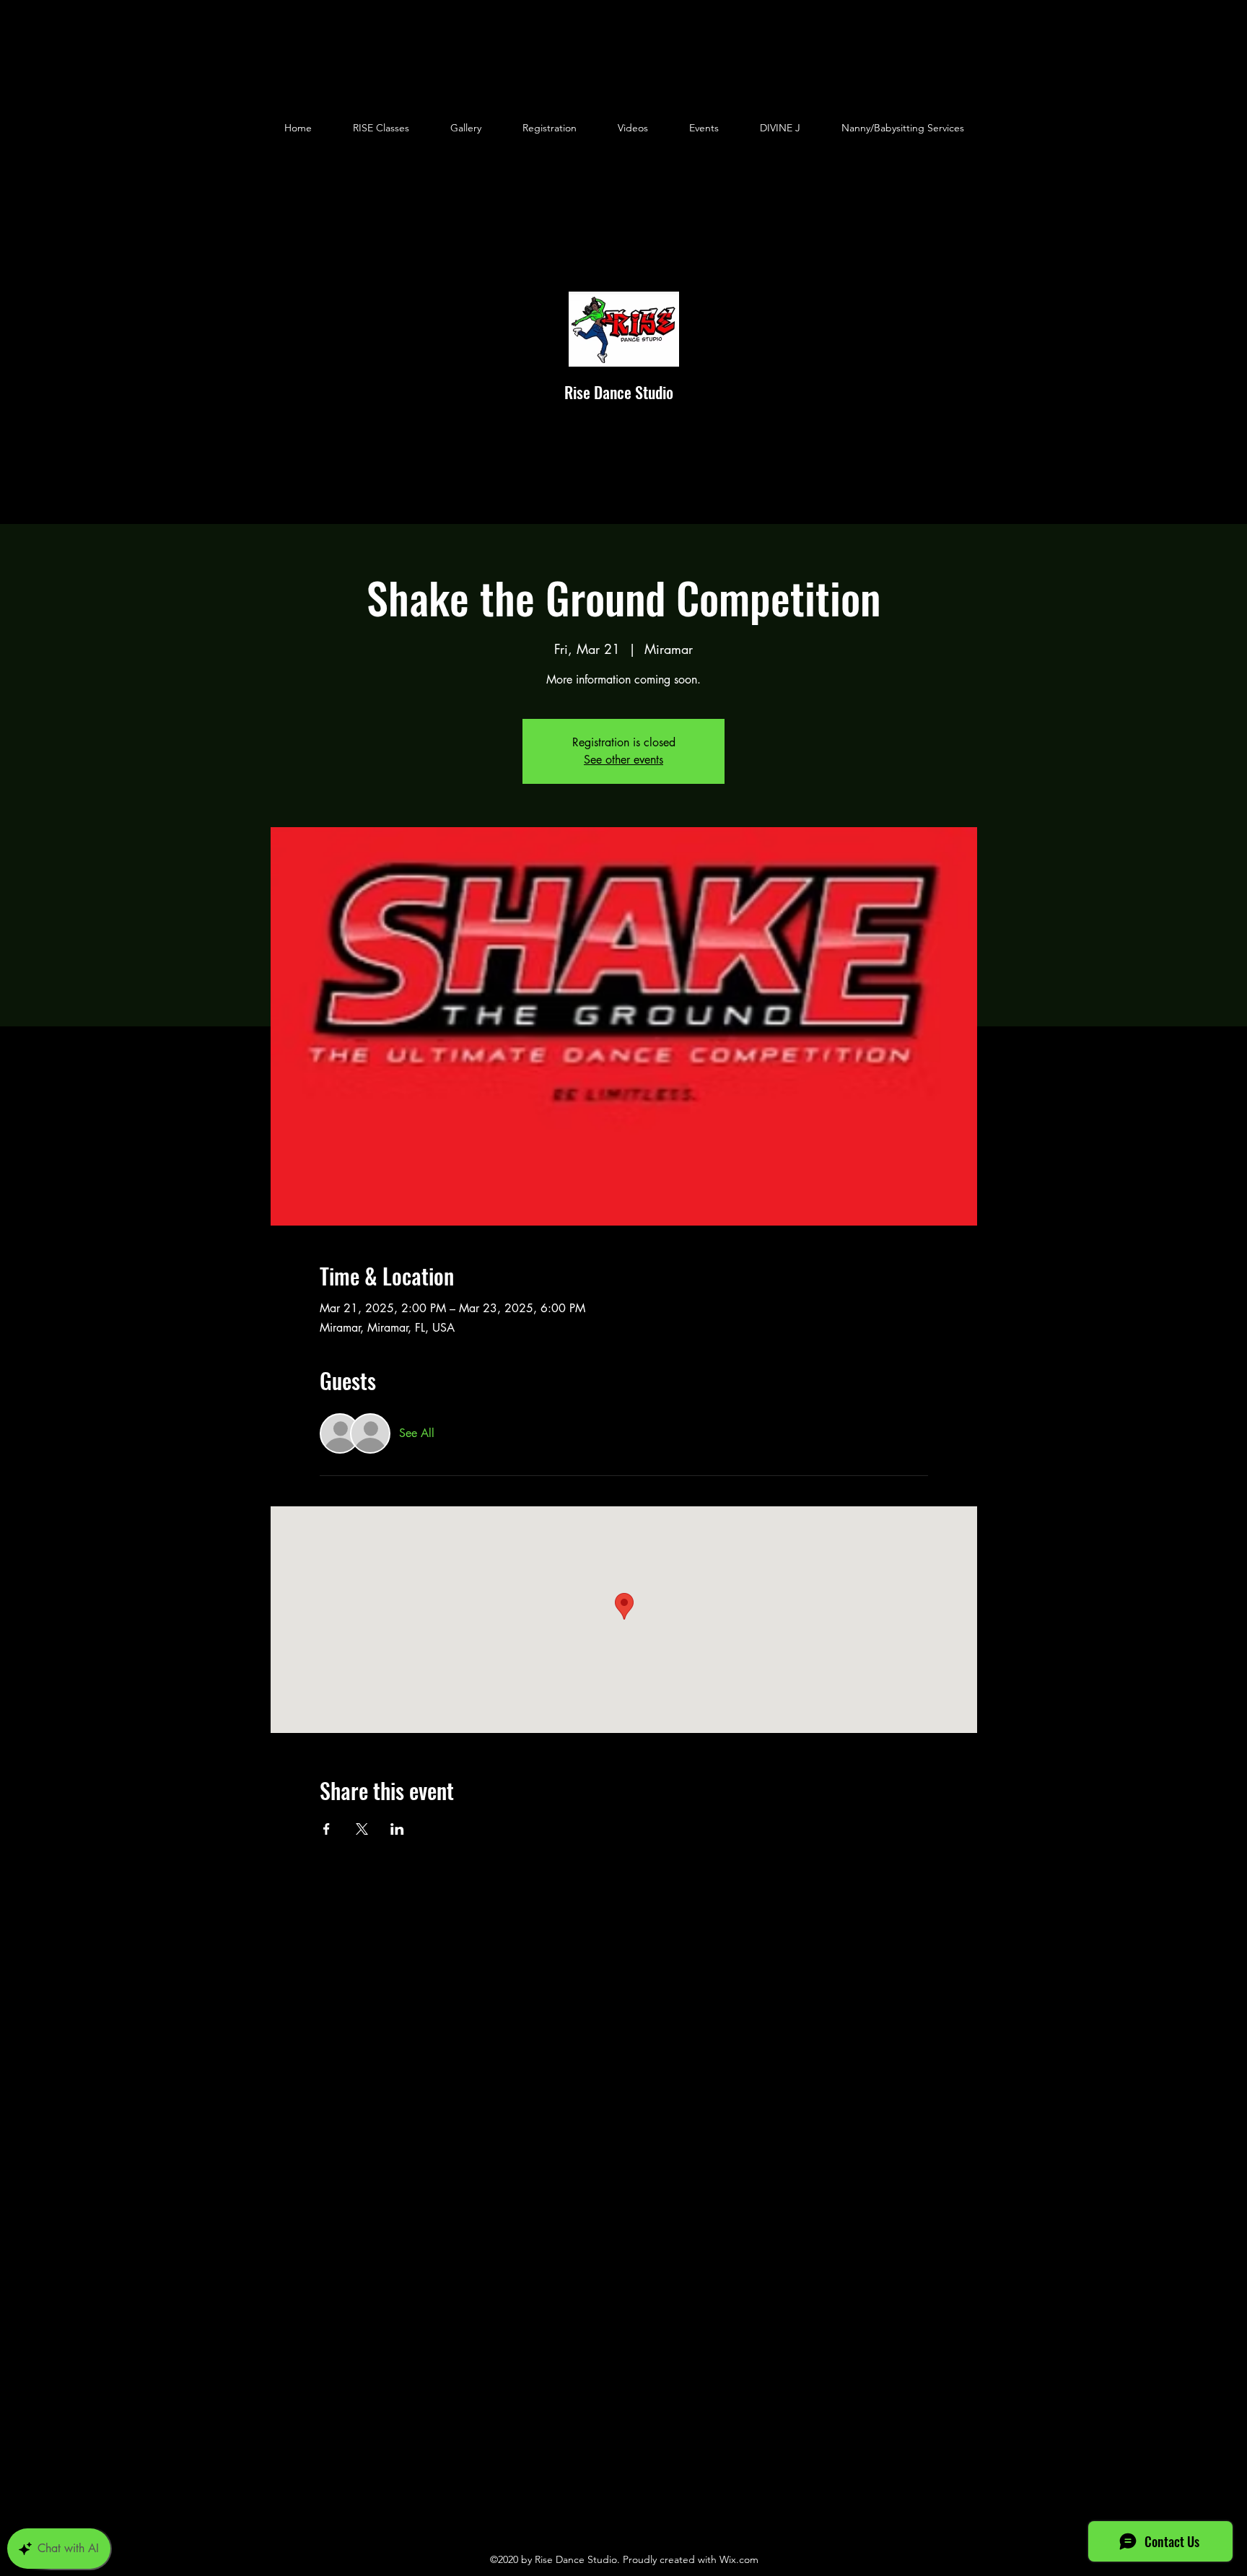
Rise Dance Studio (619, 392)
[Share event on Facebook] (327, 1829)
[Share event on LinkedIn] (397, 1829)
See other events (623, 760)
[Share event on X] (362, 1829)
